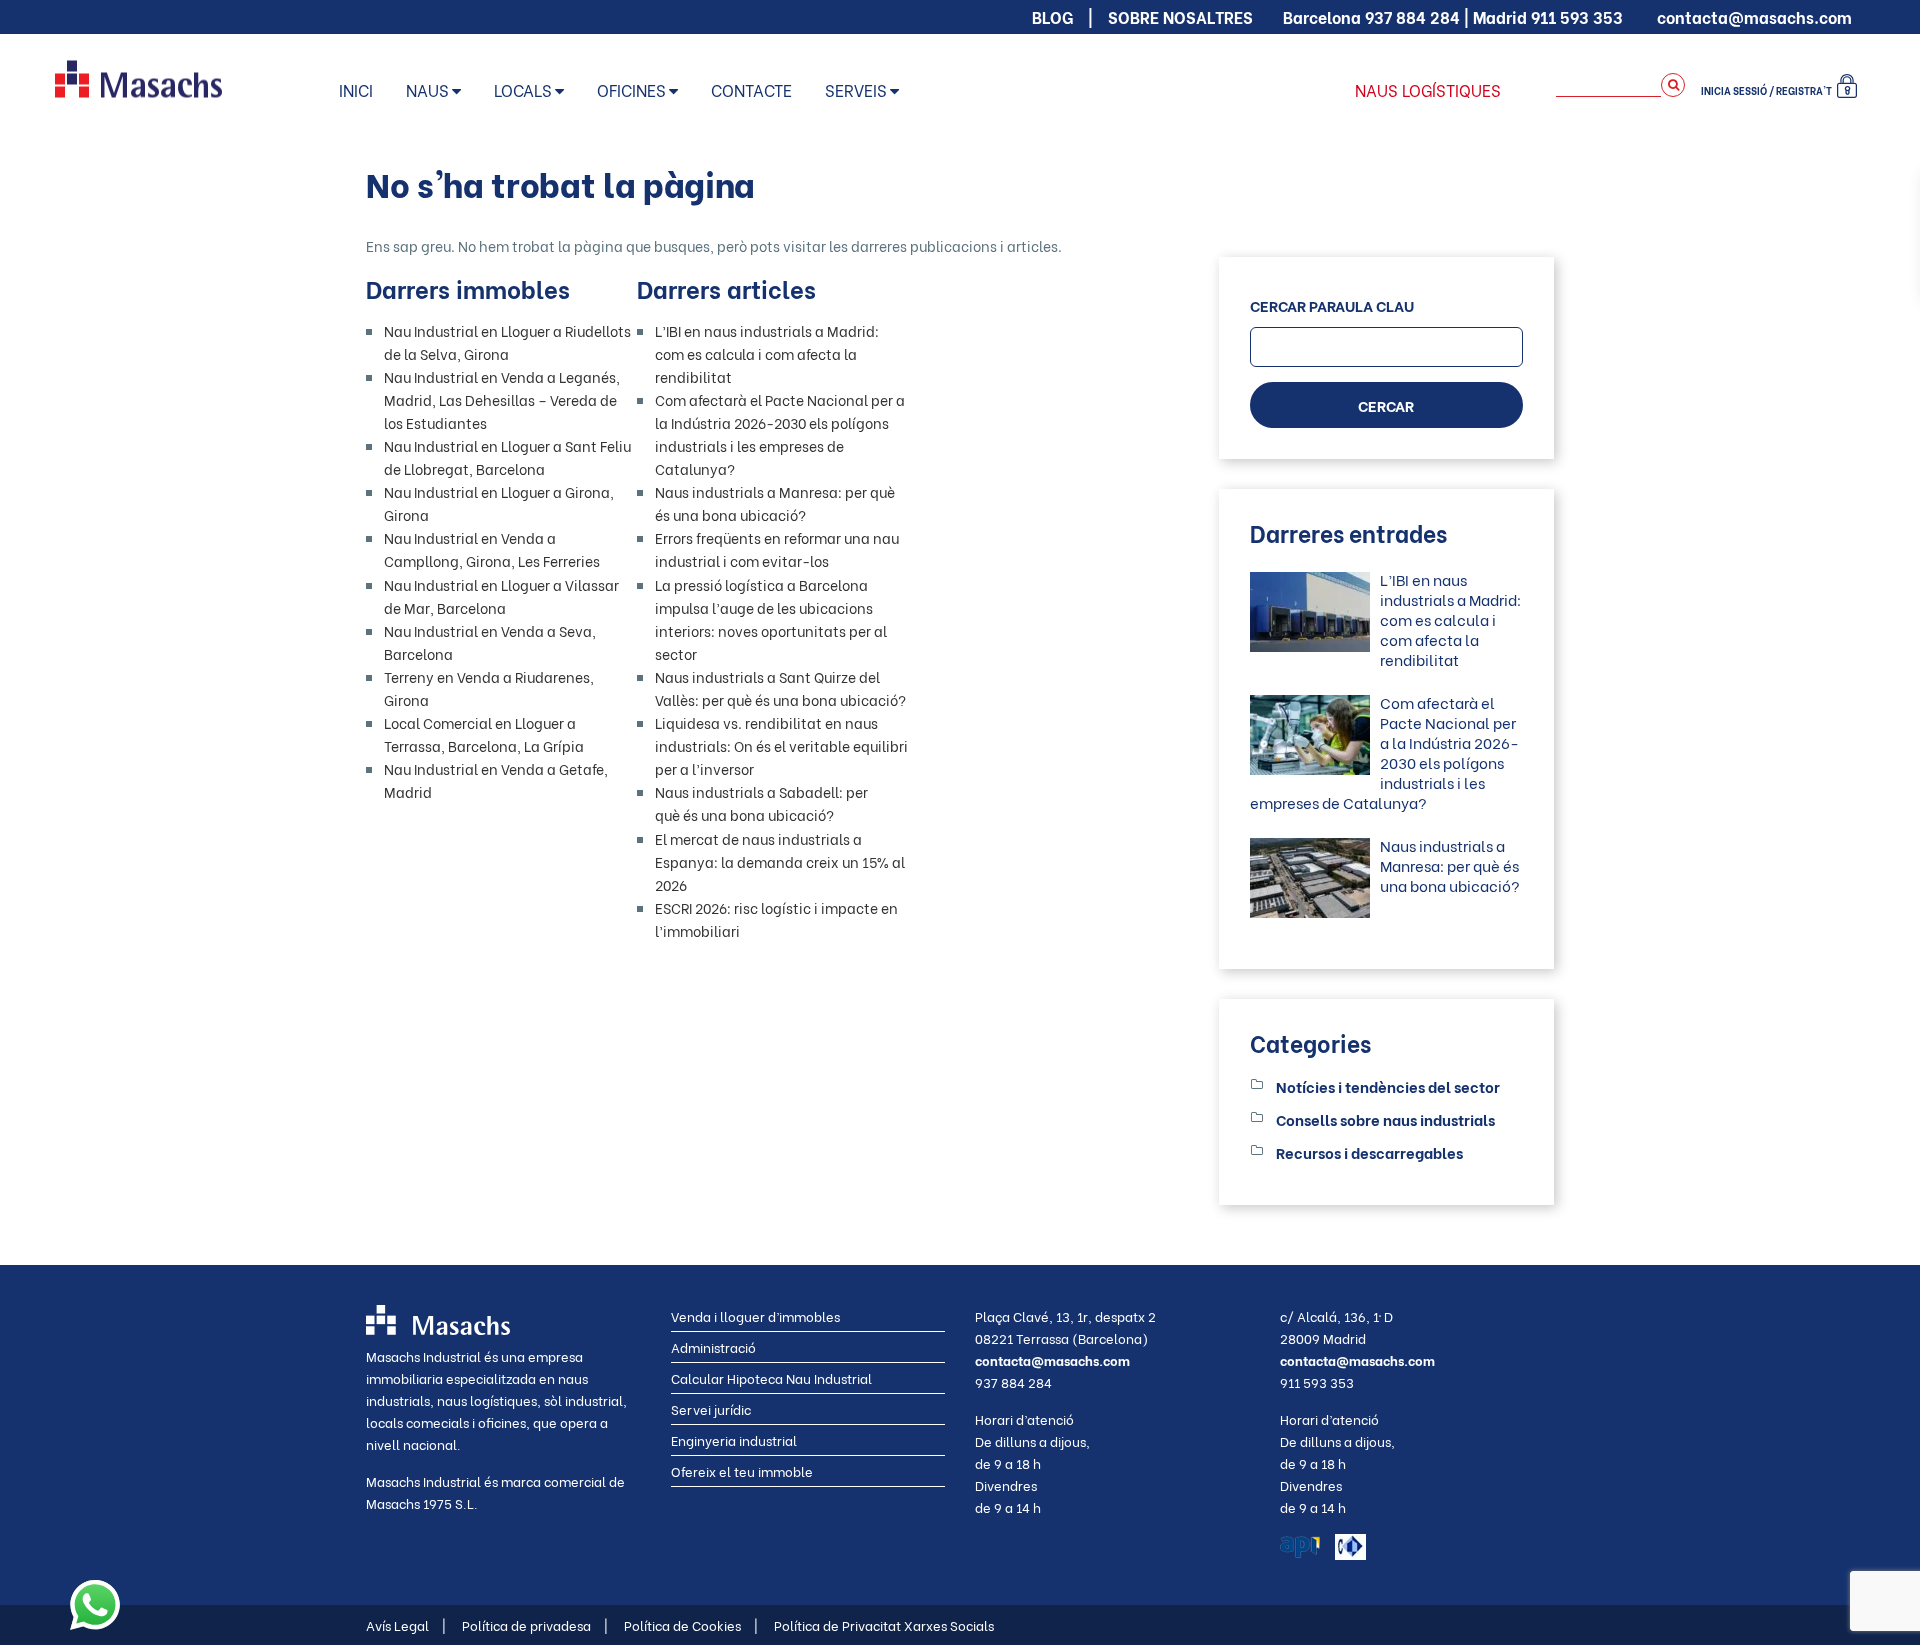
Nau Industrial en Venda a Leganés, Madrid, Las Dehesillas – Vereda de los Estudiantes (502, 399)
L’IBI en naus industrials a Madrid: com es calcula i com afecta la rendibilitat (767, 353)
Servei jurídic (711, 1408)
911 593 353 (1577, 16)
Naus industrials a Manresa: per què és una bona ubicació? (1450, 865)
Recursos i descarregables (1369, 1152)
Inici (356, 89)
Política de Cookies (691, 1624)
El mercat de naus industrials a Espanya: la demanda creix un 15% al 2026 (780, 861)
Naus (427, 89)
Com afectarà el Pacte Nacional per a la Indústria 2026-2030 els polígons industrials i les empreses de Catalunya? (1384, 752)
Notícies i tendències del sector (1388, 1086)
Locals (523, 89)
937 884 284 (1412, 16)
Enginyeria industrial (734, 1439)
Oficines (631, 89)
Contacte (751, 89)
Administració (713, 1346)
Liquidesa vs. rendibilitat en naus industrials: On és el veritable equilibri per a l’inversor (781, 745)
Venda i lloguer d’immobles (755, 1315)
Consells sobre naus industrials (1385, 1119)
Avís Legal (406, 1624)
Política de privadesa (535, 1624)
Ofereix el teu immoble (742, 1470)
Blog (1052, 16)
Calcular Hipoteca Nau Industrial (771, 1377)
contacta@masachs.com (1754, 16)
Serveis (856, 89)
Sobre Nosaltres (1180, 16)
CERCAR (1386, 405)
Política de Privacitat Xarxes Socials (884, 1624)
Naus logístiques (1428, 89)
